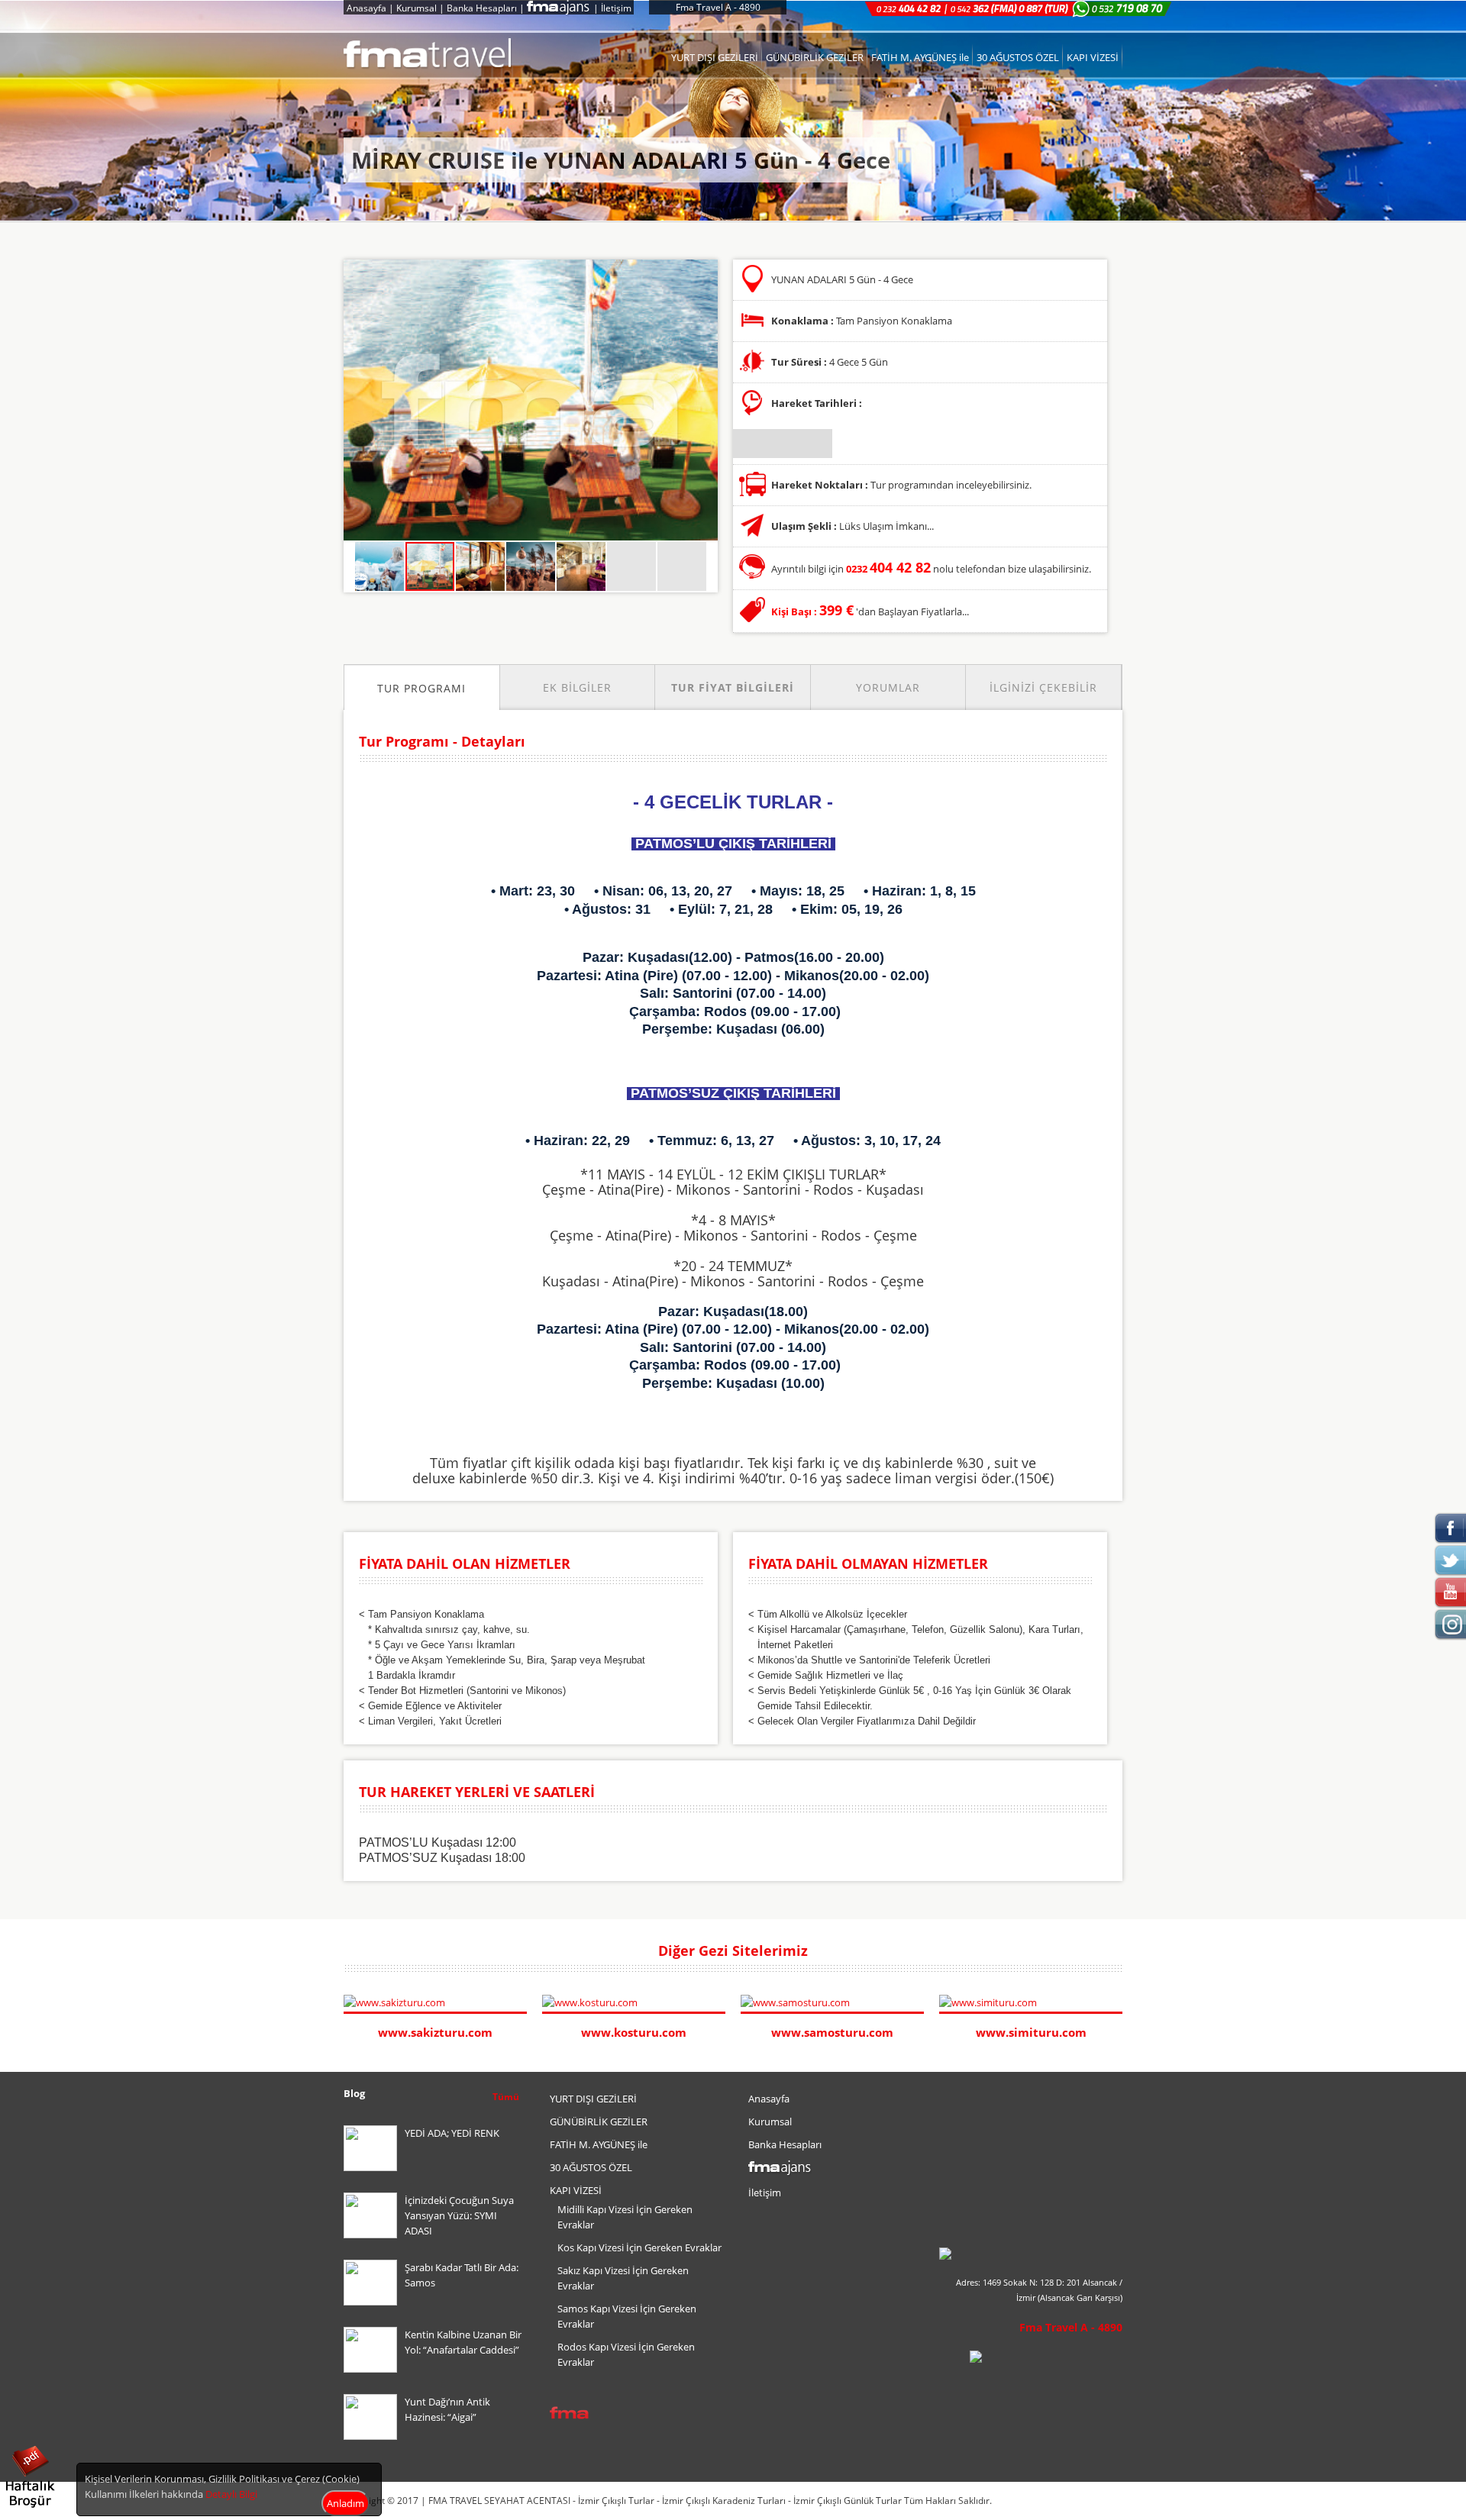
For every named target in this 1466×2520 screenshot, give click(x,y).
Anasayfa (366, 8)
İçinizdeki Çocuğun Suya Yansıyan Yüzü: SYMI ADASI (459, 2215)
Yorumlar (888, 687)
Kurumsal (417, 8)
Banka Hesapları (482, 8)
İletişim (616, 8)
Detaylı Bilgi (231, 2494)
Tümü (506, 2097)
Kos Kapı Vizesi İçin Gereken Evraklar (639, 2247)
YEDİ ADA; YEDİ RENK (452, 2133)
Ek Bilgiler (577, 687)
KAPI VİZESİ (1093, 57)
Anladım (346, 2503)
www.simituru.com (1031, 2032)
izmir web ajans (1093, 2501)
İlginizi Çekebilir (1043, 687)
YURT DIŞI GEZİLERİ (715, 57)
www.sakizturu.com (435, 2032)
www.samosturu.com (832, 2032)
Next (1115, 1952)
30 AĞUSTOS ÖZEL (1018, 57)
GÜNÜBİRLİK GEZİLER (815, 57)
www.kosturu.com (634, 2032)
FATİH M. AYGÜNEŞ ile (920, 57)
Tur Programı (421, 688)
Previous (1100, 1952)
